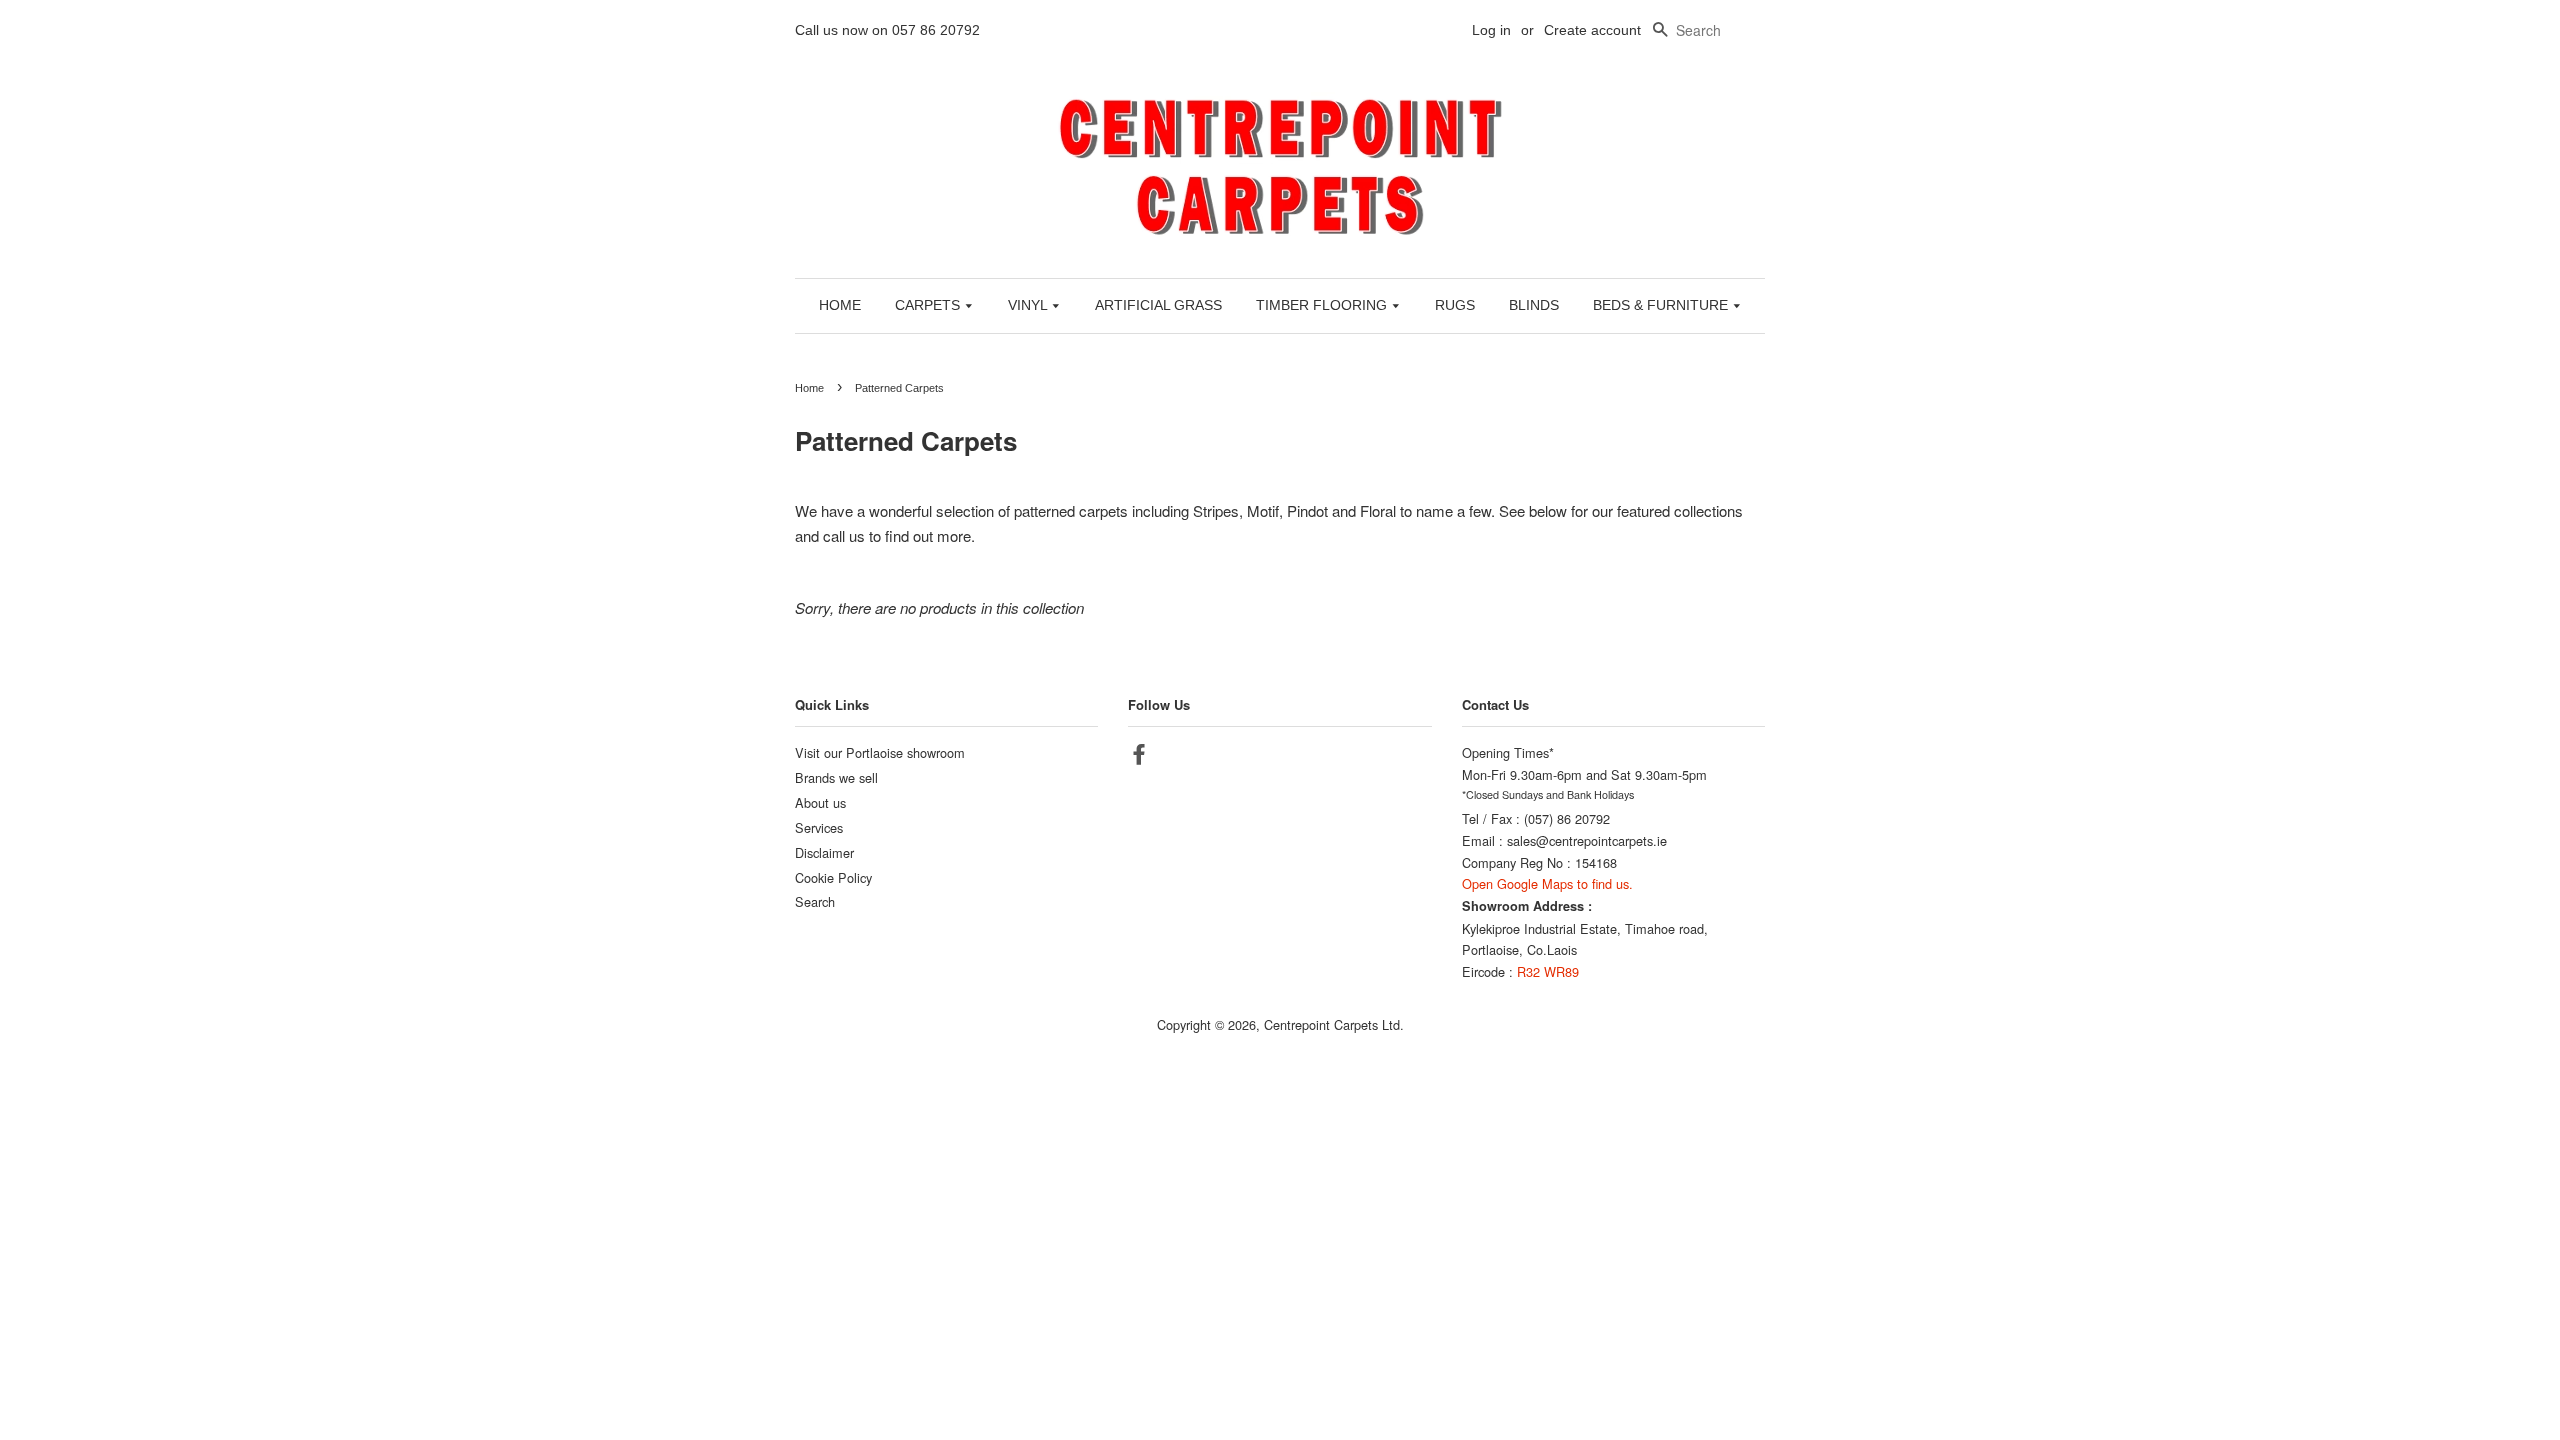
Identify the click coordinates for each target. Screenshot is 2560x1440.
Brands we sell (836, 777)
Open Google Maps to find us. (1547, 883)
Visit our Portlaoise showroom (880, 752)
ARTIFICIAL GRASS (1158, 305)
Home (809, 388)
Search (815, 901)
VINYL (1029, 305)
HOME (840, 305)
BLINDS (1534, 305)
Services (819, 827)
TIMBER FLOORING (1323, 305)
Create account (1592, 30)
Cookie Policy (833, 877)
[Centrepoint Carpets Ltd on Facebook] (1139, 757)
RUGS (1455, 305)
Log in (1491, 30)
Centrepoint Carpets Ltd (1332, 1024)
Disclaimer (824, 852)
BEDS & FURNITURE (1662, 305)
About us (820, 802)
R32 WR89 (1548, 971)
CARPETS (929, 305)
